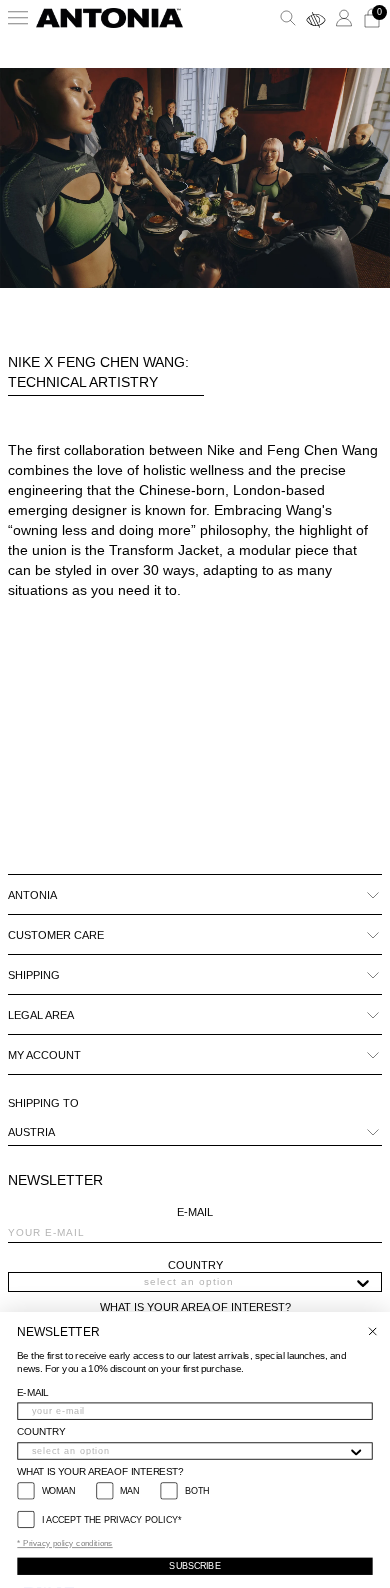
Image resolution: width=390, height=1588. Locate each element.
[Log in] (344, 18)
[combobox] (189, 1282)
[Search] (288, 18)
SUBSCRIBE (194, 1566)
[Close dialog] (372, 1331)
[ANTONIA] (109, 18)
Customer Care (56, 935)
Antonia (32, 895)
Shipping (34, 975)
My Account (44, 1055)
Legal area (41, 1015)
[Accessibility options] (316, 18)
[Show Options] (363, 1282)
